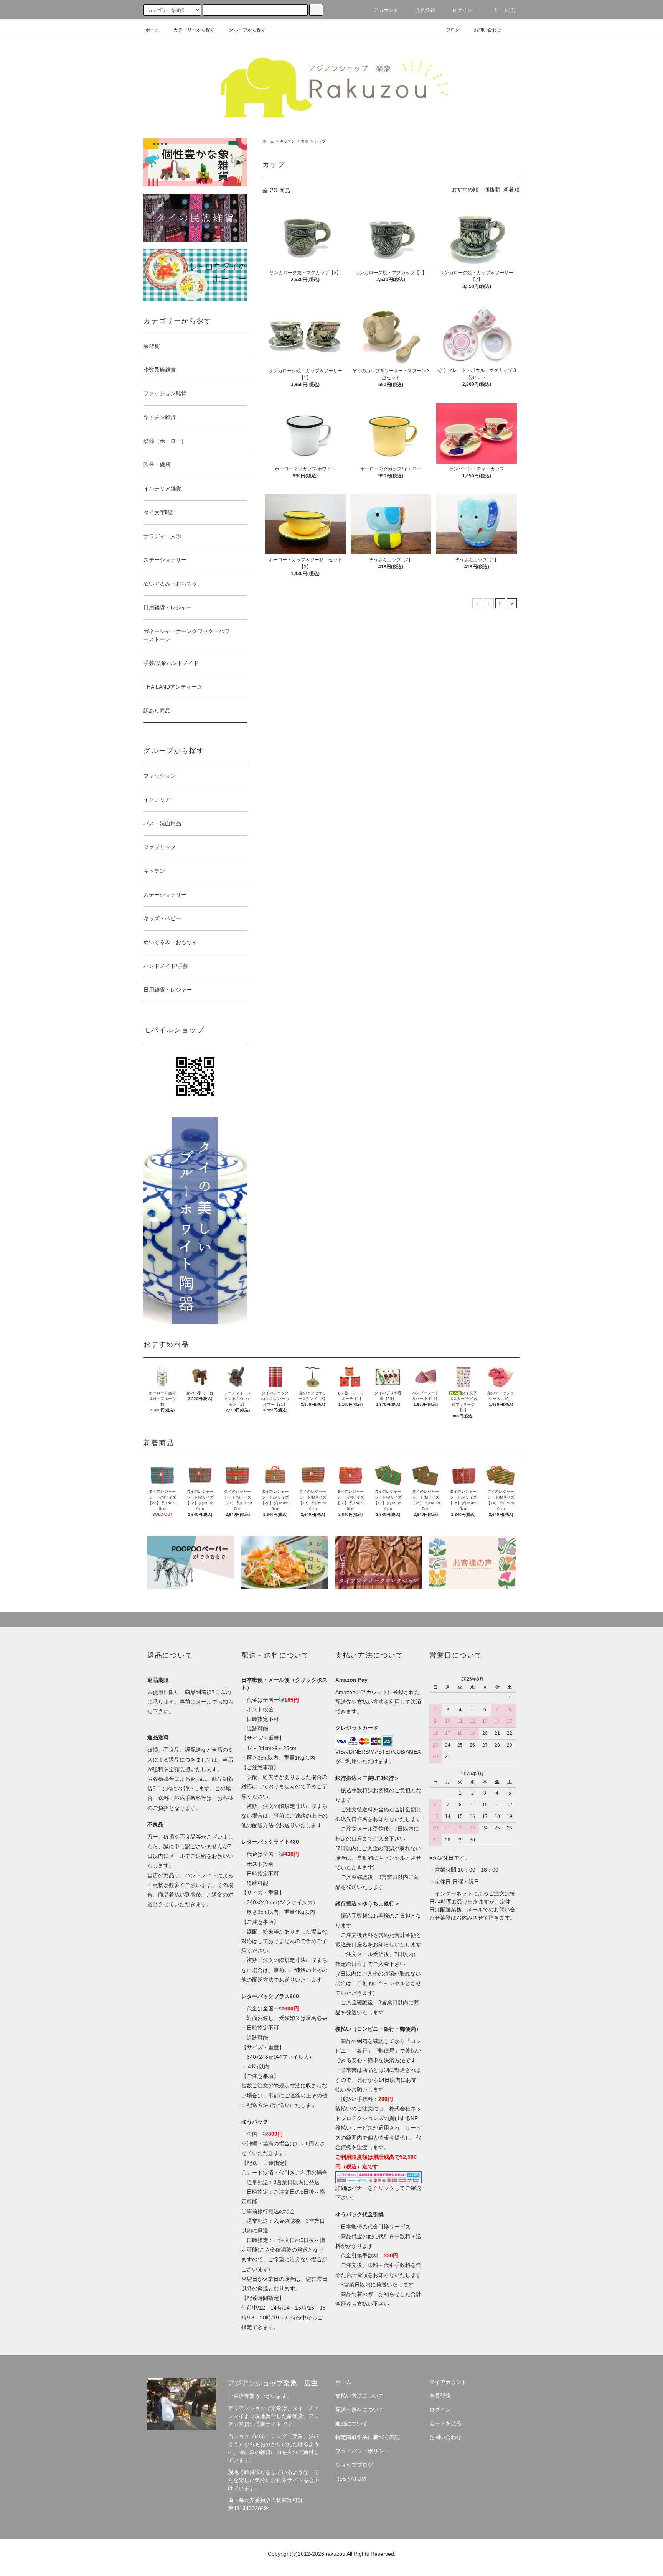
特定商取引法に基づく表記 (368, 2437)
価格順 (492, 189)
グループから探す (247, 30)
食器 (305, 141)
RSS (341, 2479)
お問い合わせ (488, 30)
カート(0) (505, 10)
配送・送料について (360, 2410)
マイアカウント (448, 2382)
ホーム (152, 30)
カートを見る (445, 2423)
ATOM (358, 2479)
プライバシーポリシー (362, 2451)
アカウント (386, 10)
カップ (320, 141)
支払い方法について (360, 2396)
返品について (351, 2423)
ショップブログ (354, 2465)
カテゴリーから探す (194, 30)
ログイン (463, 10)
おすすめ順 (465, 189)
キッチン (287, 141)
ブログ (453, 30)
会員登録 (426, 10)
